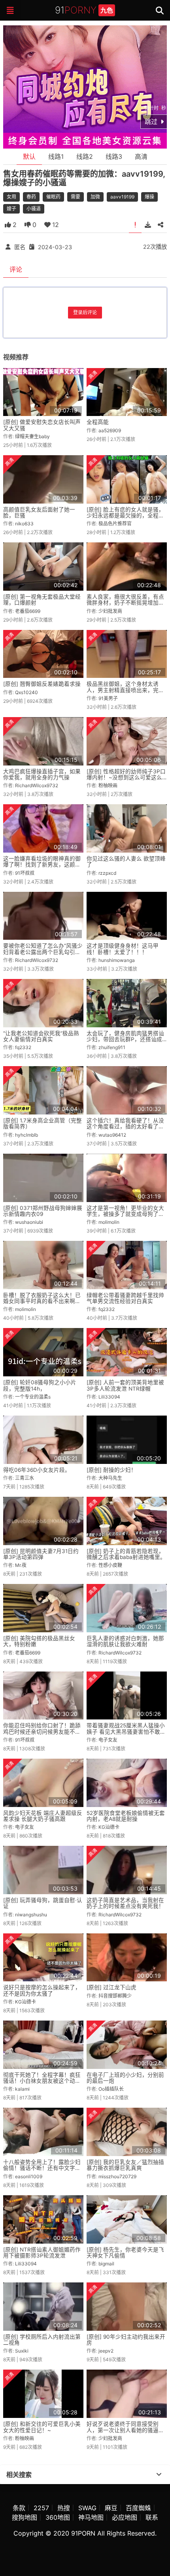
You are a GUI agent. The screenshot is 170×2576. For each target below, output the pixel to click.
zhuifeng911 (112, 1047)
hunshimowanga (117, 960)
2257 (41, 2508)
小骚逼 (34, 209)
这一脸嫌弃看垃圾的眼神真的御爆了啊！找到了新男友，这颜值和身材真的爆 (42, 865)
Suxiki (22, 2351)
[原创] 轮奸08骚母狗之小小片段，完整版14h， (40, 1385)
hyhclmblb (26, 1135)
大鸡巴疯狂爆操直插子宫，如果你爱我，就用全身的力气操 (42, 774)
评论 (16, 269)
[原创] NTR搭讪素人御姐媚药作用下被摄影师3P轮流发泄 (42, 2253)
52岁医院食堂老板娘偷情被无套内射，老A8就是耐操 (126, 1816)
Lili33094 (109, 1397)
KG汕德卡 (109, 1827)
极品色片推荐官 (115, 524)
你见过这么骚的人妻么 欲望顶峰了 (126, 862)
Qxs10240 (26, 692)
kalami (22, 2089)
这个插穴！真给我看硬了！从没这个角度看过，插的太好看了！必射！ (125, 1127)
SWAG (87, 2508)
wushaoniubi (29, 1222)
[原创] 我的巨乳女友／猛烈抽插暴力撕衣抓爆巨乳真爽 (125, 2165)
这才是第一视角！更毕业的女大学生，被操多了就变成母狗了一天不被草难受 (125, 1214)
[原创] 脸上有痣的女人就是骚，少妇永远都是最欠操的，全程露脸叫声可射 (125, 516)
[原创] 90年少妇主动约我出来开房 (126, 2340)
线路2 (85, 156)
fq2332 (23, 1047)
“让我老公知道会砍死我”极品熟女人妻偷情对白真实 (41, 1036)
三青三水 (25, 1478)
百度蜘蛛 (138, 2508)
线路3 (114, 156)
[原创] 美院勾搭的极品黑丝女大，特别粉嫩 (39, 1641)
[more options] (159, 2475)
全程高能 (98, 422)
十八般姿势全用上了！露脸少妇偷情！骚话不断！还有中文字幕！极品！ (42, 2168)
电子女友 (108, 1740)
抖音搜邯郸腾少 (115, 1996)
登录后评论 (85, 312)
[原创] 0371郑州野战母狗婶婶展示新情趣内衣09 (43, 1211)
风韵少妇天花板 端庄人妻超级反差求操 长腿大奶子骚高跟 (43, 1816)
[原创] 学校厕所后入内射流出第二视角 (42, 2340)
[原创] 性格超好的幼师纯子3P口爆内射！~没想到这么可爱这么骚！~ (126, 778)
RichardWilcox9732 (37, 785)
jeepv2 (106, 2351)
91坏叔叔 (25, 873)
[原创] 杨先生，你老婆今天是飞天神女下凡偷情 (125, 2253)
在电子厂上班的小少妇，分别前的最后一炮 (125, 2078)
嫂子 (11, 209)
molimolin (109, 1222)
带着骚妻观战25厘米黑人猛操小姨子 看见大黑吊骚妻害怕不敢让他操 (126, 1732)
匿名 (20, 247)
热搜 (64, 2508)
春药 (31, 197)
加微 (95, 197)
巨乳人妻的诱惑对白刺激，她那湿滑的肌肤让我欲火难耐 (125, 1641)
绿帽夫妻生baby (32, 436)
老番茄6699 (28, 611)
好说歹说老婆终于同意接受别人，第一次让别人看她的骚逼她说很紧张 (125, 2430)
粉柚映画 (108, 785)
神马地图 (91, 2517)
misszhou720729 (117, 2176)
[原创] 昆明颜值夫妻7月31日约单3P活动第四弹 (41, 1554)
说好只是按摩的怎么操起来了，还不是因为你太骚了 (42, 1990)
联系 (152, 2517)
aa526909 (110, 430)
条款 (19, 2508)
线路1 (56, 156)
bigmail (106, 2264)
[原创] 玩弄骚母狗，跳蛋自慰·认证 (43, 1903)
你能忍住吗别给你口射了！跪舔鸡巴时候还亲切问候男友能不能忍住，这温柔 (42, 1732)
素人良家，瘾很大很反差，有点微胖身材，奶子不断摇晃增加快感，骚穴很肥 (125, 603)
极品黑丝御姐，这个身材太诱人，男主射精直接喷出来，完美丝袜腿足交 (125, 690)
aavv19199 (122, 197)
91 (84, 10)
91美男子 (108, 698)
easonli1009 (29, 2176)
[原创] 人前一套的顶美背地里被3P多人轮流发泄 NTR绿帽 (125, 1385)
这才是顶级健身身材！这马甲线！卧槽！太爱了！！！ (123, 949)
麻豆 (111, 2508)
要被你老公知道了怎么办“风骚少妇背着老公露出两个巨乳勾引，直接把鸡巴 (43, 952)
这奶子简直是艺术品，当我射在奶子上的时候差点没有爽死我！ (125, 1903)
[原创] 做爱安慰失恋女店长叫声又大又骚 (42, 425)
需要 (76, 197)
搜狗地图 (25, 2517)
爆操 (149, 197)
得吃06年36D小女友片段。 (37, 1470)
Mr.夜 (21, 1565)
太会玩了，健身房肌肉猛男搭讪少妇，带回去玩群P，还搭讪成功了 (125, 1039)
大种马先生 (110, 1478)
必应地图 (125, 2517)
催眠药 (53, 197)
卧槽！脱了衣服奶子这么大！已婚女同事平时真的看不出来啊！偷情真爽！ (42, 1301)
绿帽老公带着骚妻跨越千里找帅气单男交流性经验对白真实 (125, 1298)
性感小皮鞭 (110, 1565)
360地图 (58, 2517)
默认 (29, 156)
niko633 (24, 524)
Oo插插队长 (111, 2089)
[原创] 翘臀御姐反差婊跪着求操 (42, 684)
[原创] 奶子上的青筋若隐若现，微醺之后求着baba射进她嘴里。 (126, 1554)
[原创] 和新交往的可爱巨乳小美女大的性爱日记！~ (42, 2427)
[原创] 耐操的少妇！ (111, 1470)
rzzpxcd (107, 873)
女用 (11, 197)
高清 (141, 156)
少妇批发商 (110, 611)
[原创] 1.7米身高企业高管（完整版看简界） (42, 1123)
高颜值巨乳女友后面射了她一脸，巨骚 (39, 512)
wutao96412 (112, 1135)
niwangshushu (31, 1915)
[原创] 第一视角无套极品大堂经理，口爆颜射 (42, 600)
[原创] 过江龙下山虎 (111, 1987)
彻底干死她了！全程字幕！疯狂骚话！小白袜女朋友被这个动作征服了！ (42, 2081)
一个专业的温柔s (33, 1397)
